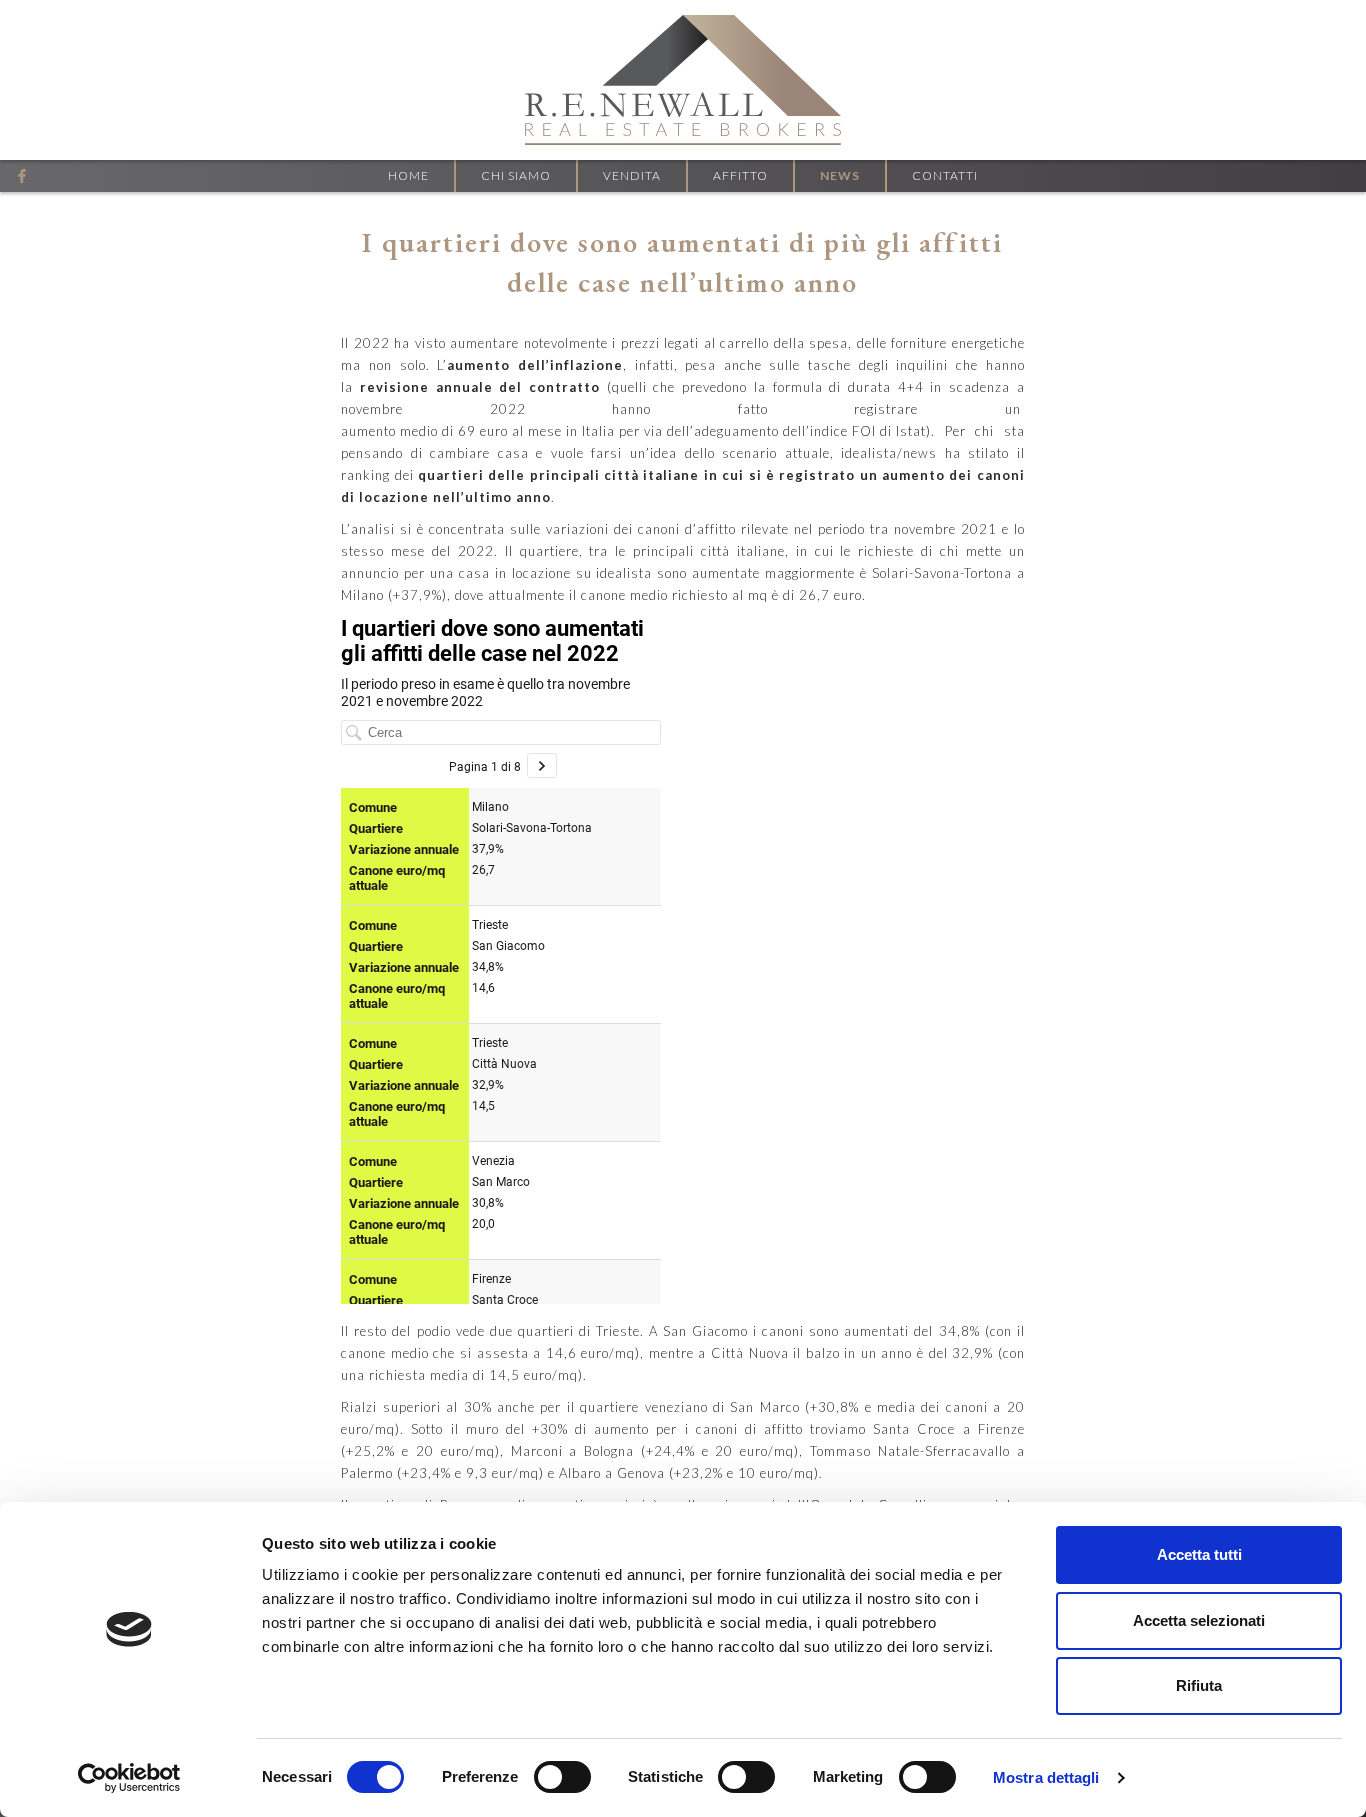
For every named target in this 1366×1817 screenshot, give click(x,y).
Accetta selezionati (1199, 1620)
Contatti (945, 175)
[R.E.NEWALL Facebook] (22, 176)
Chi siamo (516, 175)
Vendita (632, 175)
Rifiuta (1199, 1685)
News (840, 175)
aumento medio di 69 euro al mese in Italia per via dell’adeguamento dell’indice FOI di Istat (633, 431)
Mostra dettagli (1046, 1777)
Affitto (740, 175)
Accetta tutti (1199, 1554)
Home (408, 175)
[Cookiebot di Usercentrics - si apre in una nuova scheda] (129, 1778)
